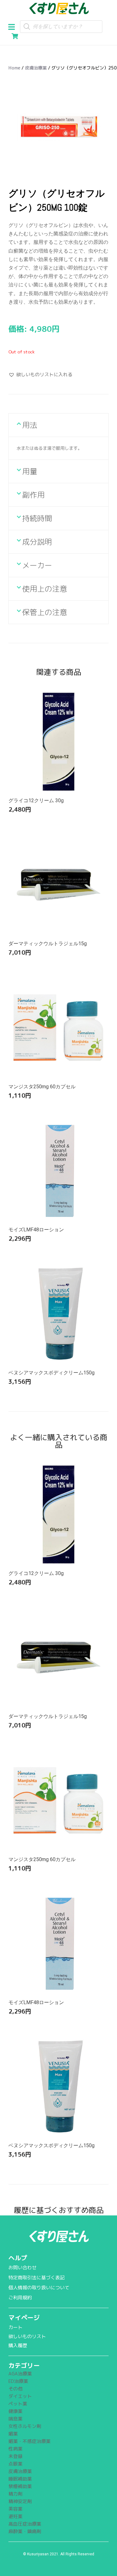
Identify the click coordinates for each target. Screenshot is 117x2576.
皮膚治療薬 (36, 68)
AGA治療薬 (20, 2374)
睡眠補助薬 (20, 2479)
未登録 (15, 2456)
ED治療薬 (18, 2381)
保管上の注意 (45, 612)
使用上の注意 (45, 589)
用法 (30, 425)
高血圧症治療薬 (25, 2524)
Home (14, 68)
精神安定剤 (20, 2501)
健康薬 (15, 2411)
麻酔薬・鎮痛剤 (25, 2531)
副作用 (33, 495)
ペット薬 (18, 2404)
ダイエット (20, 2396)
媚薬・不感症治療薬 (29, 2441)
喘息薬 (15, 2419)
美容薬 (15, 2509)
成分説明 (37, 542)
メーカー (37, 565)
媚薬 (13, 2434)
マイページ (24, 2317)
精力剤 (15, 2494)
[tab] (58, 425)
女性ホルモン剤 (25, 2426)
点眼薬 (15, 2464)
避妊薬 (15, 2516)
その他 (15, 2389)
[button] (14, 26)
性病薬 (15, 2449)
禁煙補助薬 (20, 2486)
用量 (30, 471)
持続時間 (37, 518)
